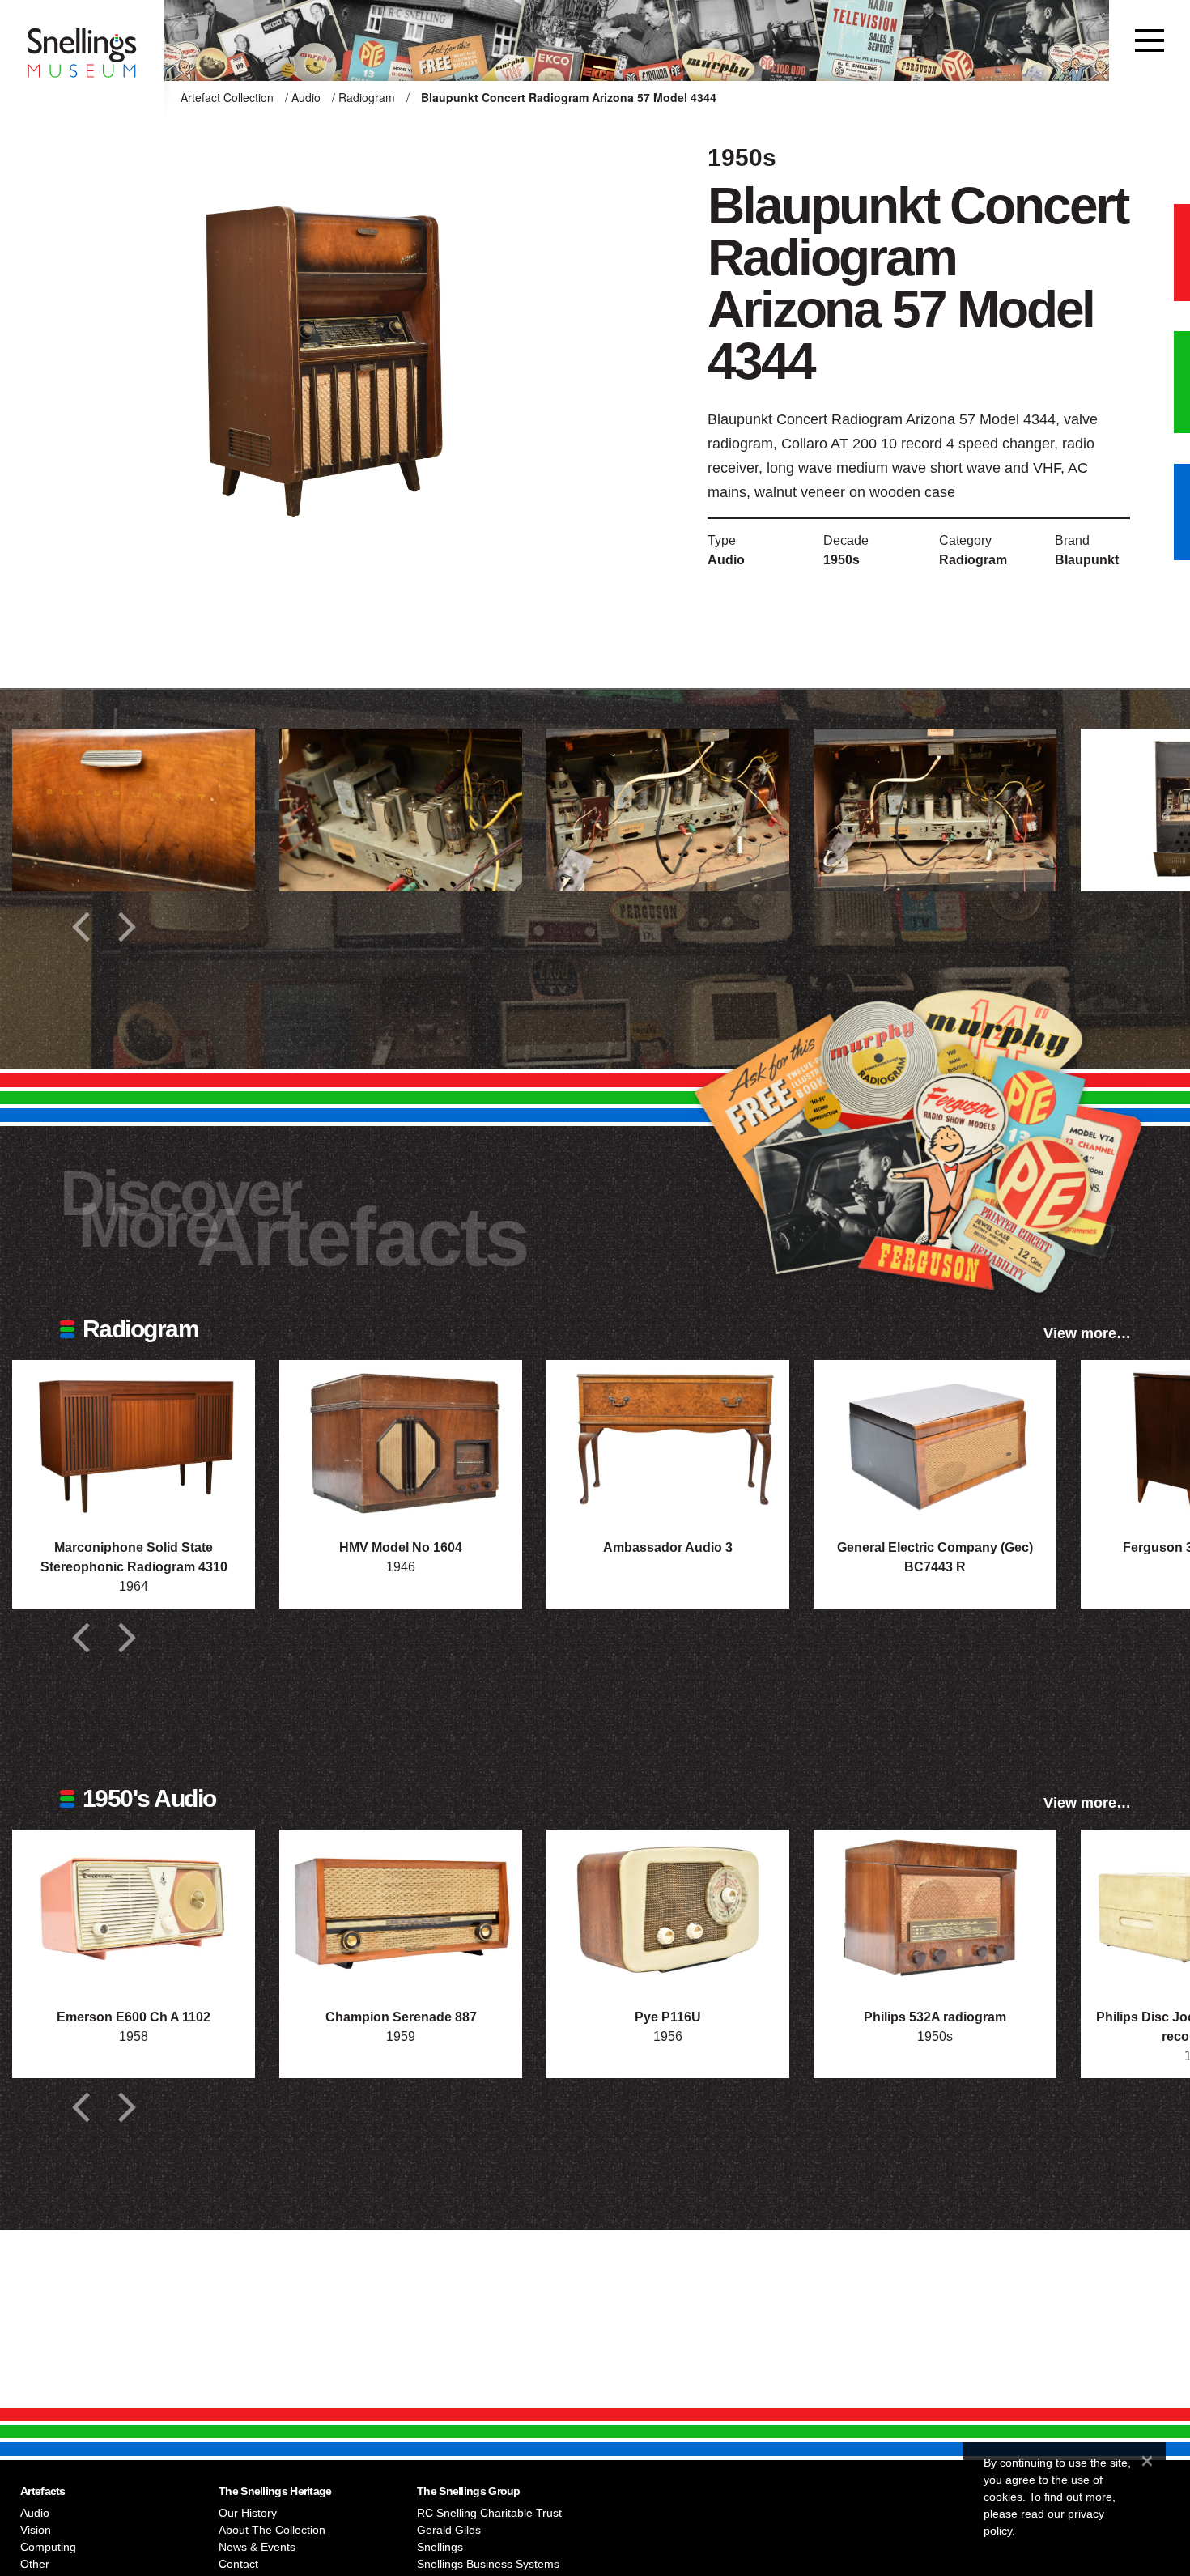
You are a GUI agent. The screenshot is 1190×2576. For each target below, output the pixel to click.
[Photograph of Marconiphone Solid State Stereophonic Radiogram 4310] (134, 1441)
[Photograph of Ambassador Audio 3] (668, 1441)
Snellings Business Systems (488, 2564)
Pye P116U (668, 2017)
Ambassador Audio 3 (668, 1547)
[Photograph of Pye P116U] (668, 1911)
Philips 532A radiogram (935, 2017)
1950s (841, 560)
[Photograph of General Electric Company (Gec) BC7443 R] (935, 1441)
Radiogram (367, 97)
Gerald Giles (449, 2530)
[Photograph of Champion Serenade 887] (401, 1911)
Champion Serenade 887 (401, 2017)
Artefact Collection (227, 97)
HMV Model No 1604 (401, 1547)
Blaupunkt (1087, 560)
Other (35, 2564)
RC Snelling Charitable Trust (489, 2513)
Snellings (440, 2547)
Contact (238, 2564)
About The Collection (272, 2530)
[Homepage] (82, 40)
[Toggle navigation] (1150, 40)
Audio (306, 97)
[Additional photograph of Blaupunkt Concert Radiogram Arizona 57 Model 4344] (134, 810)
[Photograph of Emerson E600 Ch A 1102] (134, 1911)
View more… (1087, 1333)
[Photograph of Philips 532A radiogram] (935, 1911)
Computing (48, 2547)
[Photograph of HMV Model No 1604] (401, 1441)
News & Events (257, 2547)
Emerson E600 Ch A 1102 (134, 2017)
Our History (248, 2513)
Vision (36, 2530)
